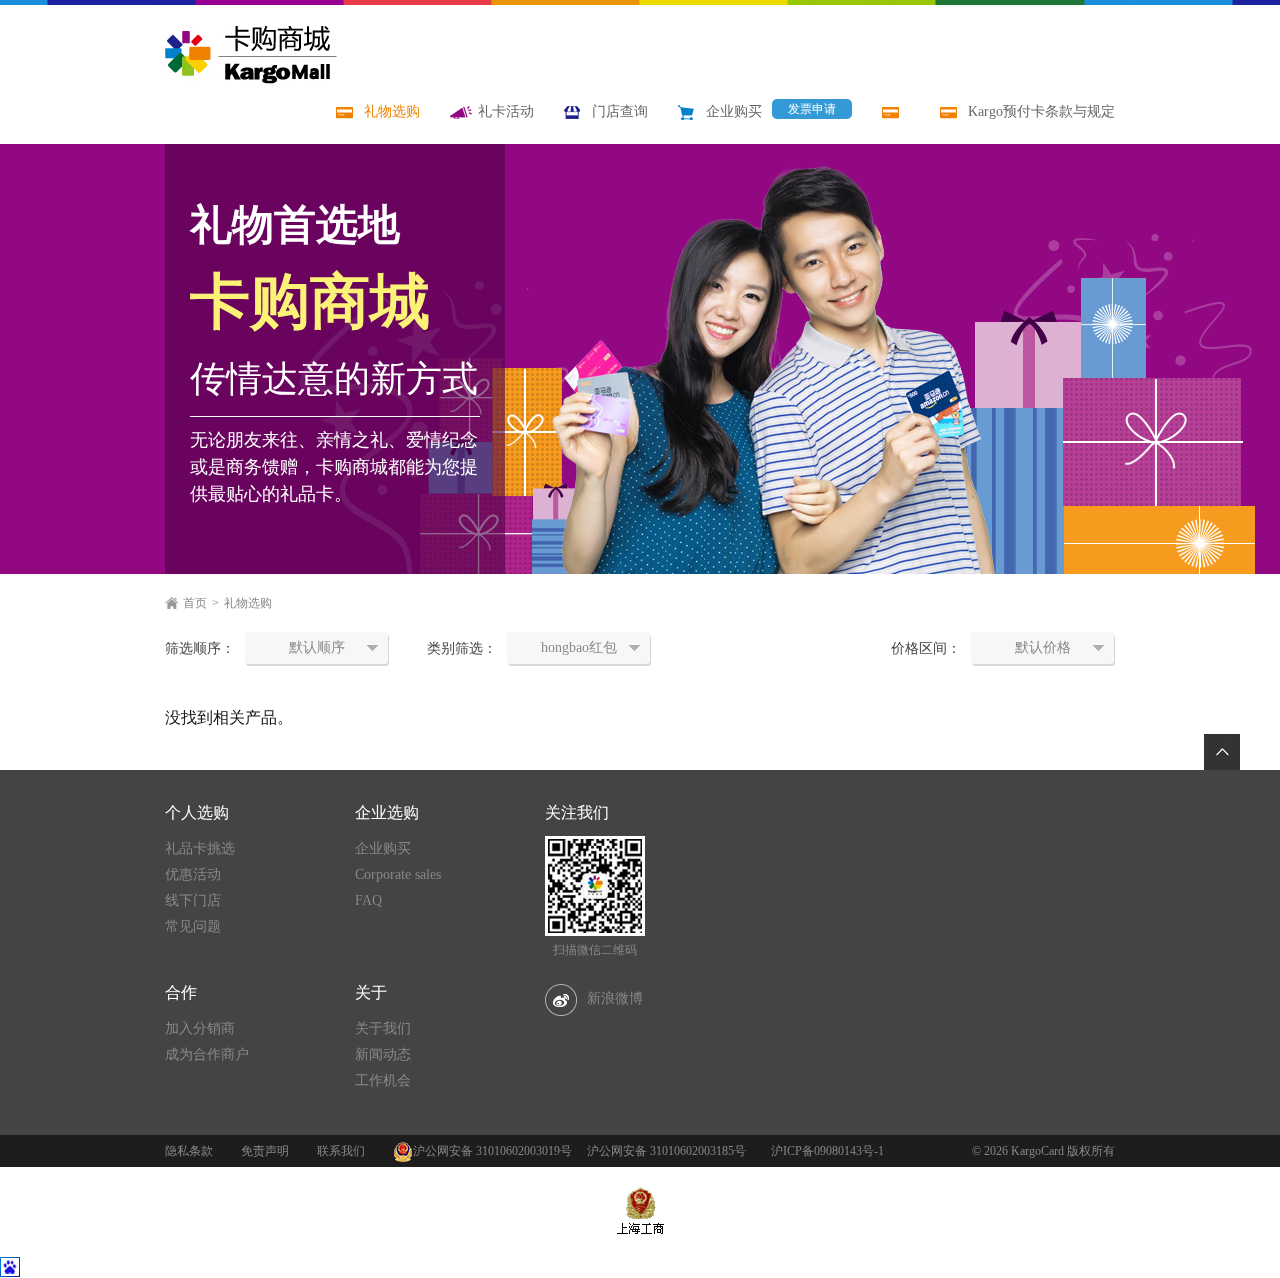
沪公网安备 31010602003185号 (666, 1151)
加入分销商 (200, 1028)
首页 (195, 603)
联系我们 (341, 1151)
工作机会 (383, 1080)
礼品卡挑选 (200, 848)
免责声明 (265, 1151)
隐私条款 (189, 1151)
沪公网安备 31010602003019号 (492, 1151)
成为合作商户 (207, 1054)
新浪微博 (615, 998)
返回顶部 (1222, 752)
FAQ (368, 900)
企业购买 (383, 848)
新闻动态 (383, 1054)
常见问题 (193, 926)
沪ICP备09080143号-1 (827, 1151)
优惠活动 (193, 874)
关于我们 (383, 1028)
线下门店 (193, 900)
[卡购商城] (251, 54)
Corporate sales (398, 874)
